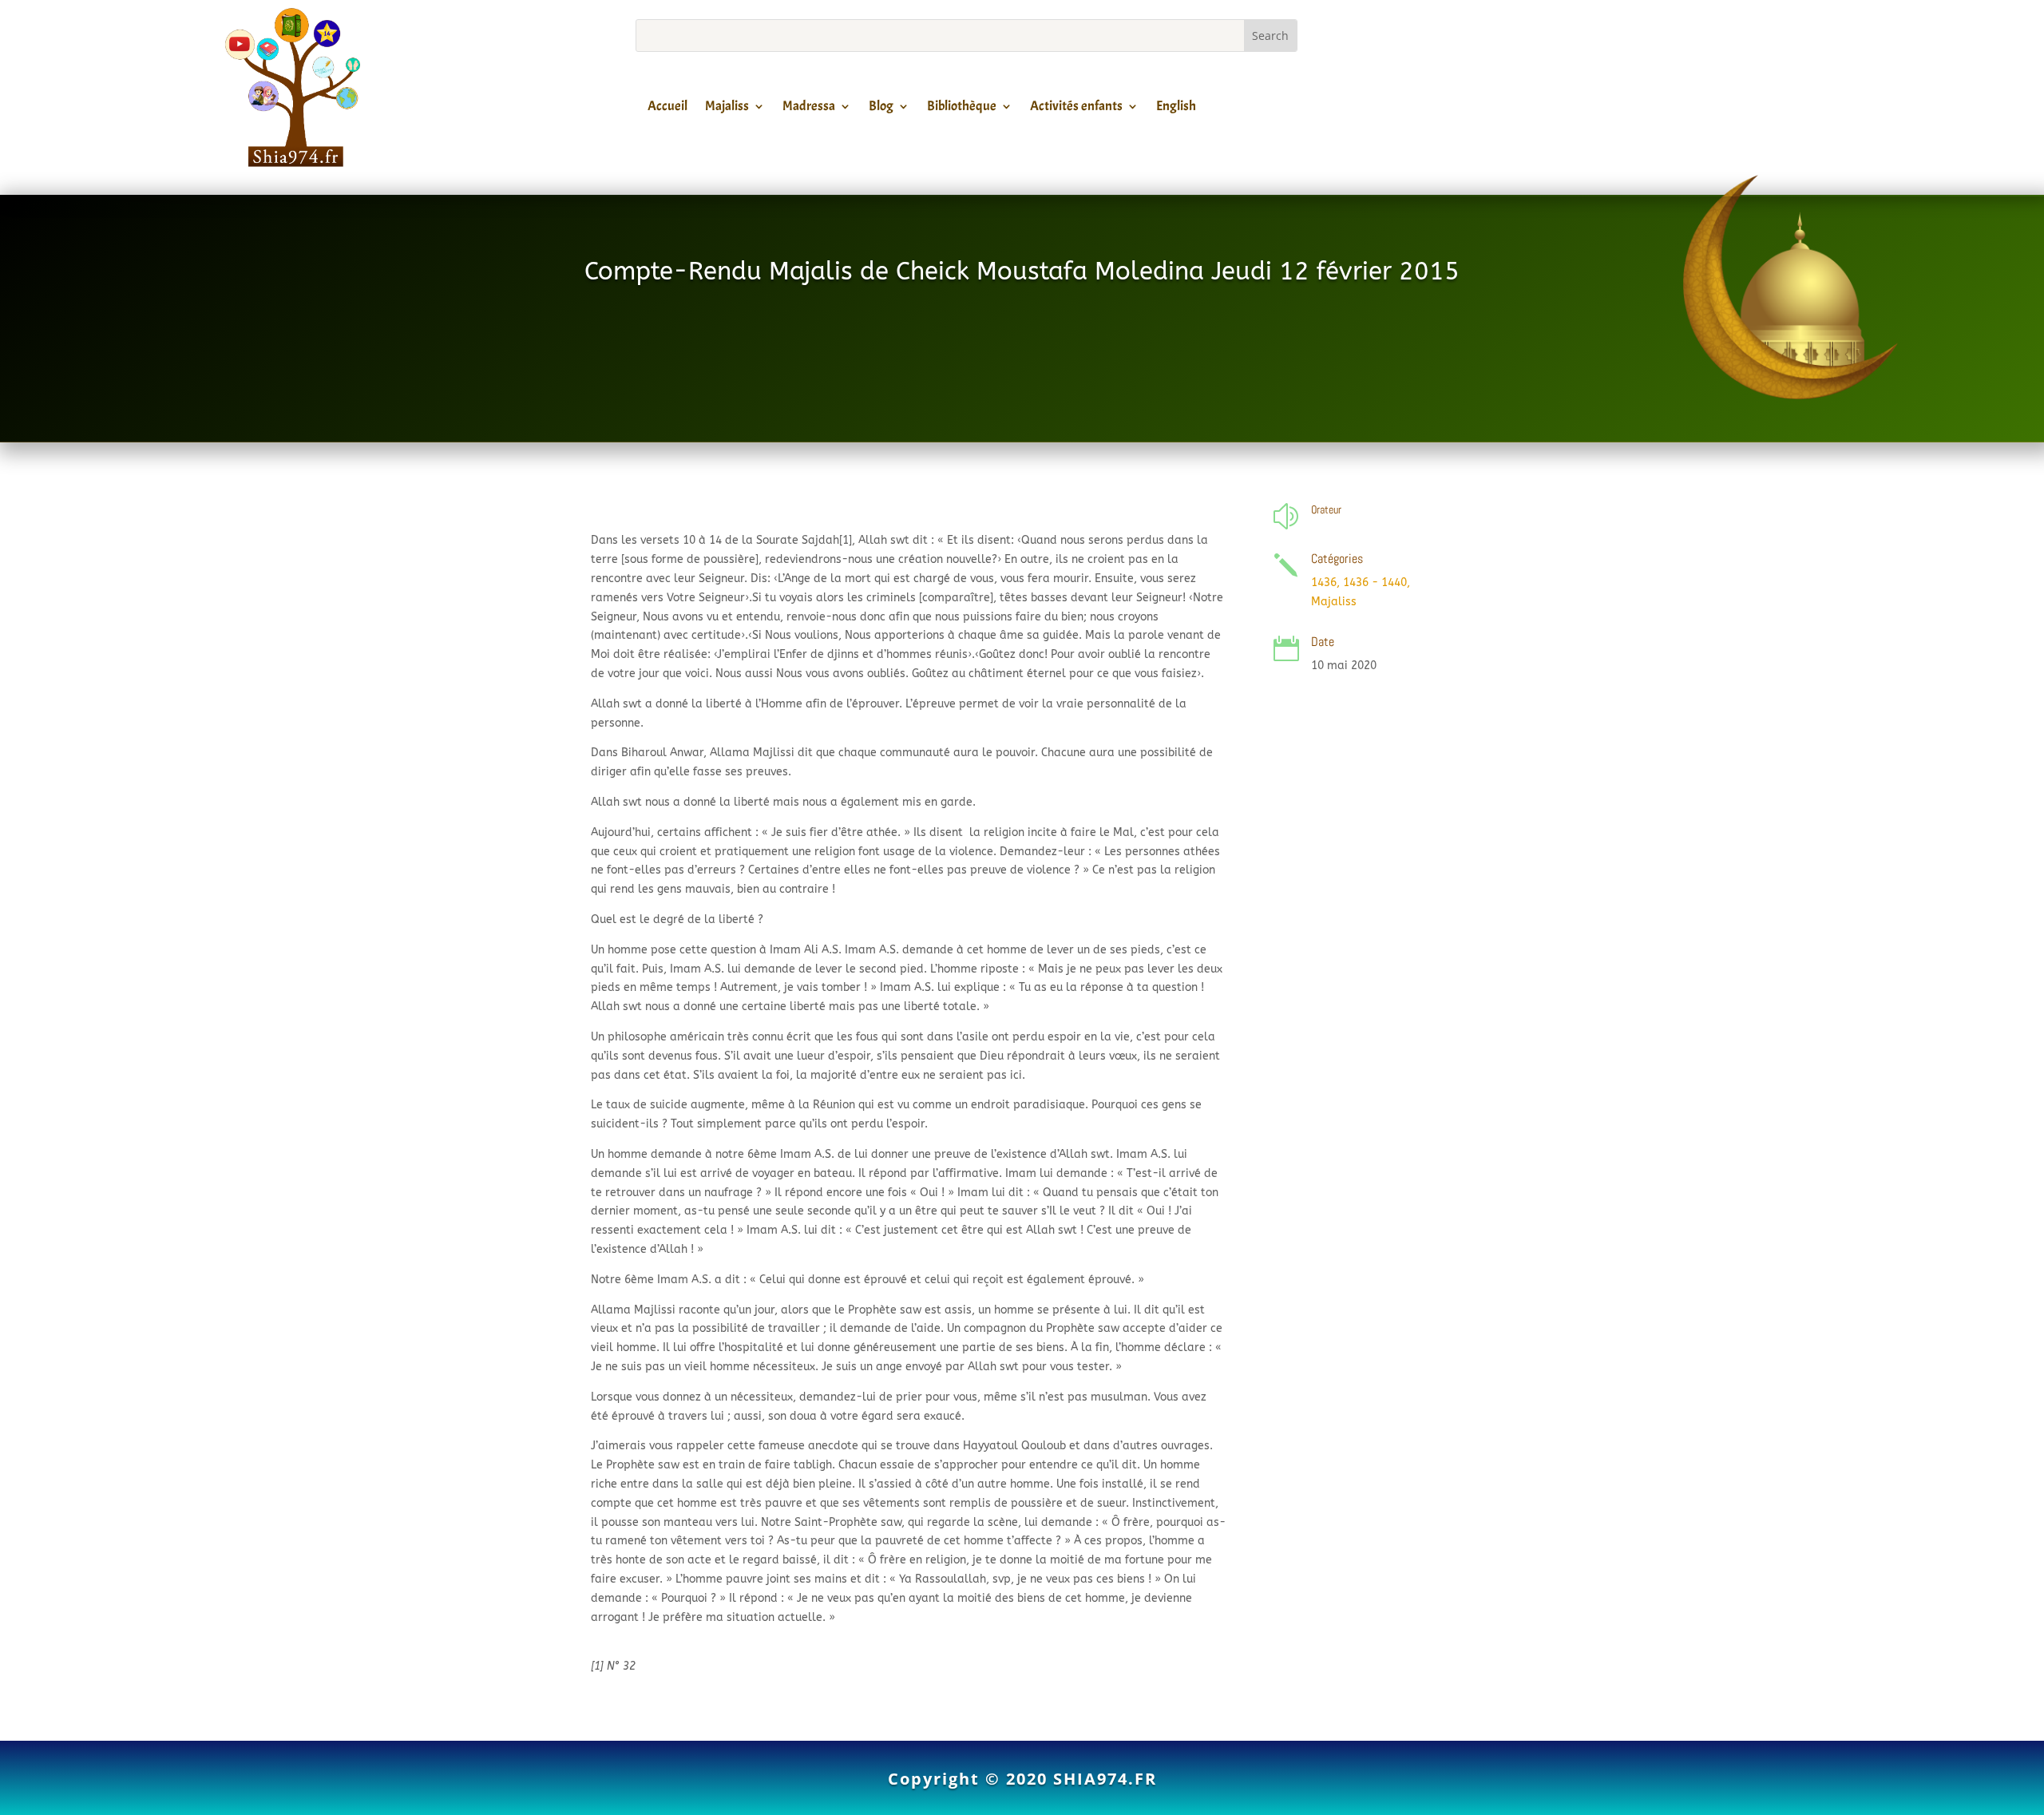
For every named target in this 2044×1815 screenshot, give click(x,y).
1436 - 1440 (1375, 583)
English (1176, 109)
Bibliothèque (962, 109)
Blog (881, 109)
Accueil (667, 109)
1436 (1324, 583)
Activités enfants (1076, 109)
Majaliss (727, 109)
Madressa (809, 109)
